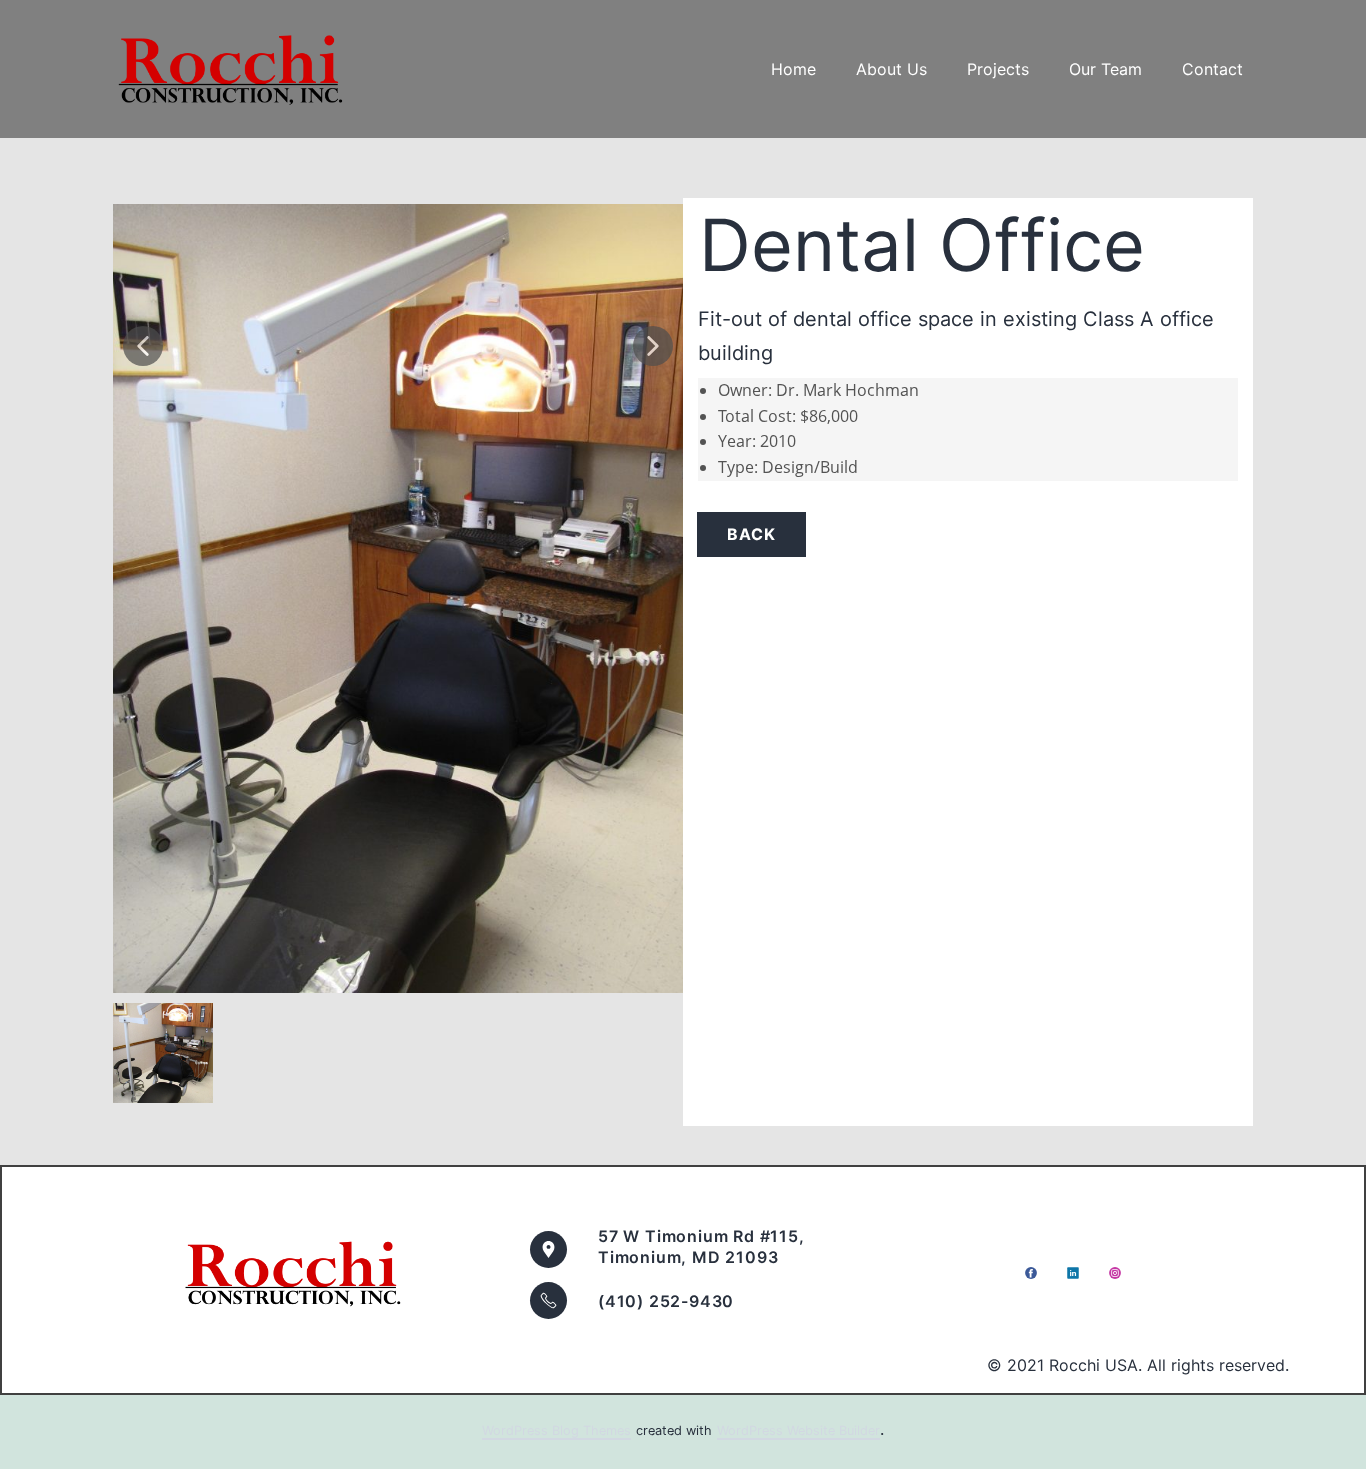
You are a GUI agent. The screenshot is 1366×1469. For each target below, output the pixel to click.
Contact (1212, 69)
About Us (891, 69)
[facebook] (1031, 1273)
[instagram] (1115, 1273)
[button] (143, 346)
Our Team (1105, 69)
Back (751, 534)
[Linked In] (1073, 1273)
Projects (998, 69)
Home (793, 69)
